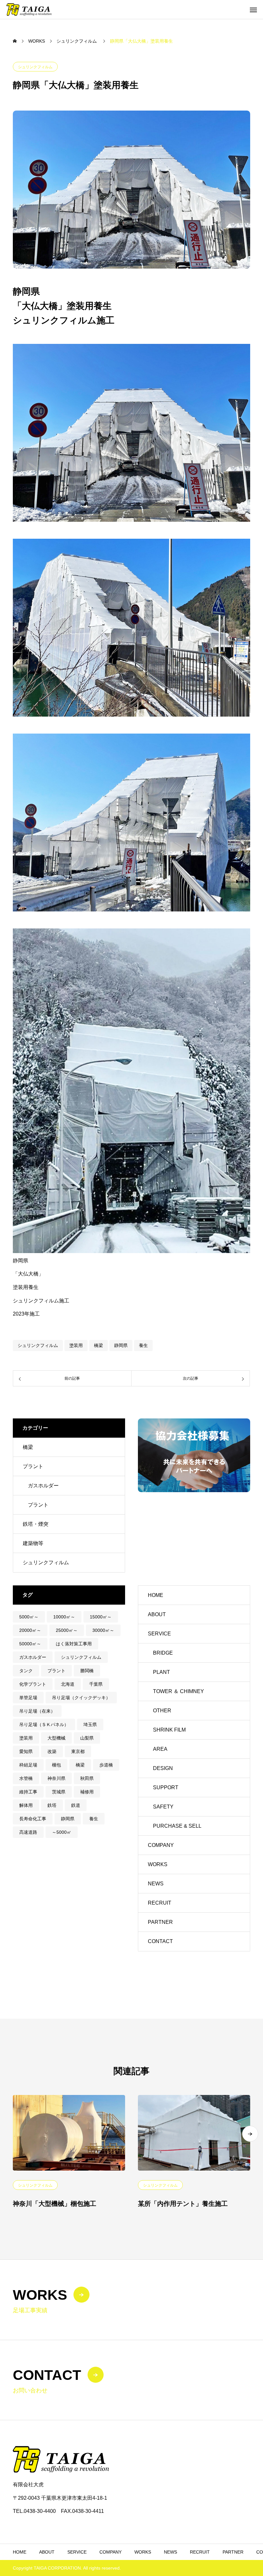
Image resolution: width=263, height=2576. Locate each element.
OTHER (162, 1711)
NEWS (156, 1884)
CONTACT (160, 1941)
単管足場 (28, 1698)
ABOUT (157, 1614)
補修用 (87, 1792)
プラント (33, 1466)
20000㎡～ (30, 1630)
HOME (156, 1595)
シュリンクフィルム (35, 67)
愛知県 (26, 1751)
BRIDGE (163, 1653)
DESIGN (163, 1768)
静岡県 (121, 1345)
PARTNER (160, 1922)
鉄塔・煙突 (36, 1524)
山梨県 (87, 1738)
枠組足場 (28, 1765)
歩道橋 (106, 1765)
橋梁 (98, 1345)
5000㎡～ (29, 1617)
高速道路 (28, 1832)
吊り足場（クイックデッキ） (81, 1698)
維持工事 (28, 1792)
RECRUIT (160, 1903)
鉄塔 (52, 1805)
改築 (52, 1751)
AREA (160, 1749)
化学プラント (33, 1684)
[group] (194, 1455)
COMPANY (161, 1845)
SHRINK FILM (169, 1730)
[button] (250, 2134)
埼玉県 (90, 1724)
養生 (143, 1345)
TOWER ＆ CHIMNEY (178, 1691)
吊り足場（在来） (37, 1711)
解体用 (26, 1805)
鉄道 (76, 1805)
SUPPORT (166, 1787)
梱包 (56, 1765)
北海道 (68, 1684)
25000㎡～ (67, 1630)
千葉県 (96, 1684)
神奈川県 (56, 1778)
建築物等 (33, 1543)
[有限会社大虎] (29, 9)
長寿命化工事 (33, 1819)
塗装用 (76, 1345)
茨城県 (59, 1792)
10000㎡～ (64, 1617)
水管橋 (26, 1778)
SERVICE (159, 1634)
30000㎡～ (103, 1630)
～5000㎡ (62, 1832)
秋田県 (87, 1778)
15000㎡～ (101, 1617)
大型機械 (56, 1738)
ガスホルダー (43, 1486)
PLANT (161, 1672)
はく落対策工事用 (74, 1644)
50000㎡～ (30, 1644)
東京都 (78, 1751)
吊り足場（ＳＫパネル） (44, 1724)
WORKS (158, 1864)
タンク (26, 1671)
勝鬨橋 (87, 1671)
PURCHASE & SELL (177, 1826)
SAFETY (163, 1807)
